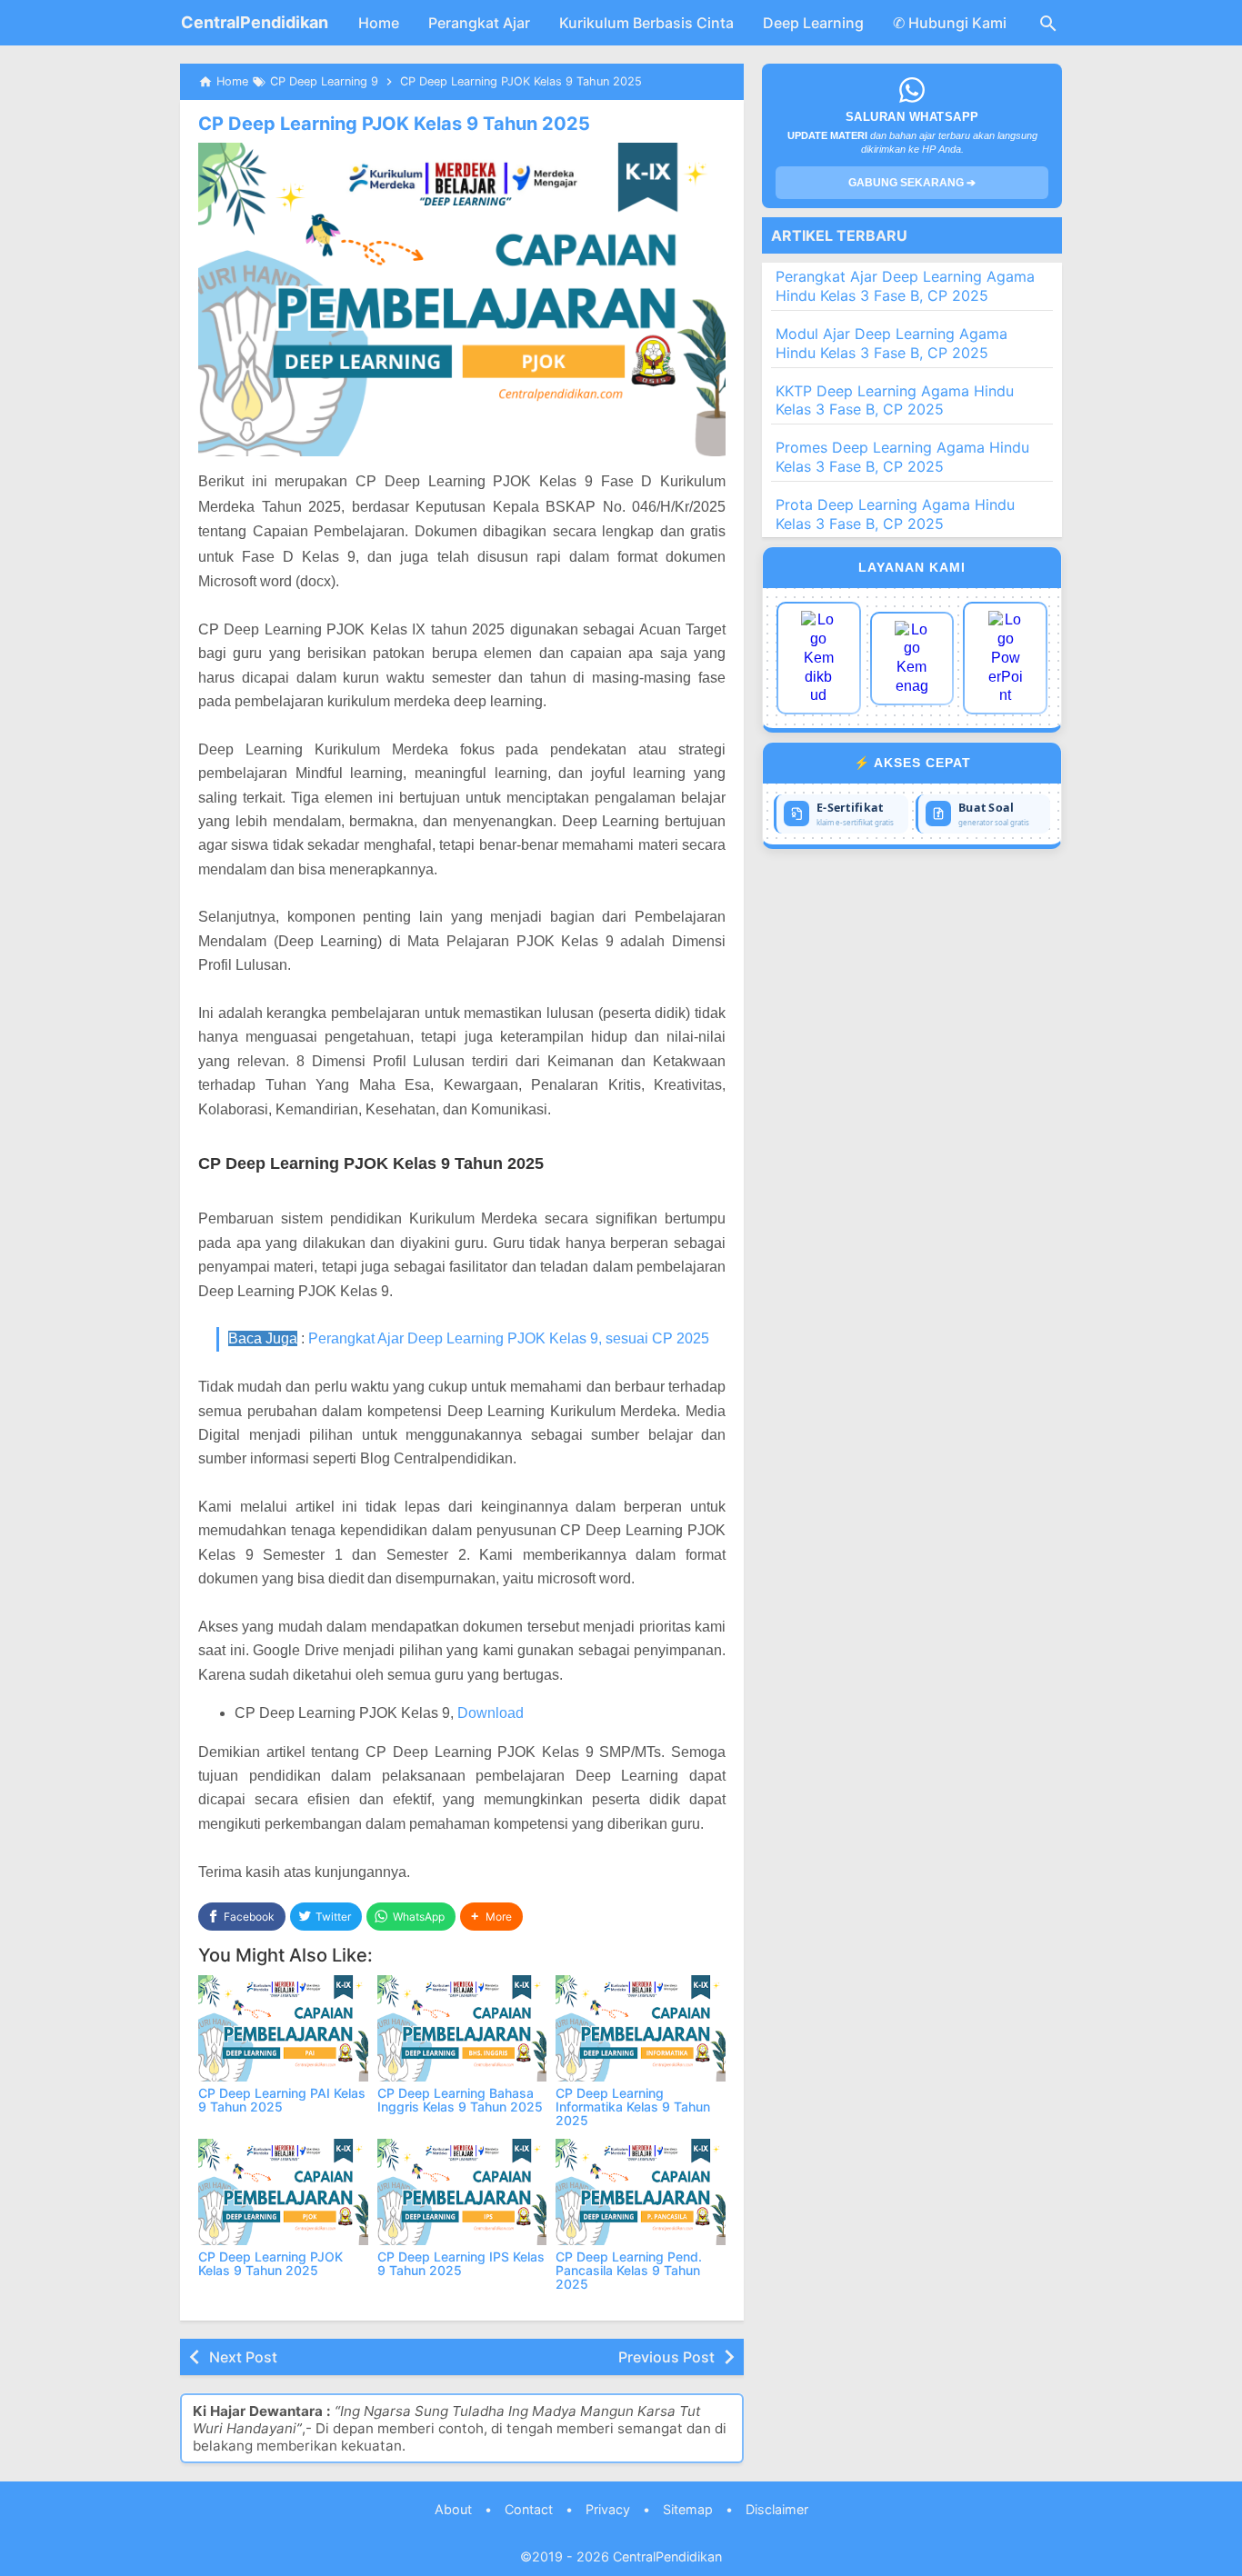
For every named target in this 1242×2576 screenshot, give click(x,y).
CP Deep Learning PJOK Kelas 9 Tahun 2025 (394, 124)
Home (379, 23)
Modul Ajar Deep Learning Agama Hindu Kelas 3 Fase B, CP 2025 (891, 343)
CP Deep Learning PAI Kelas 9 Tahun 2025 (282, 2100)
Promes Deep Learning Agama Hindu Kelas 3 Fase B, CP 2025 (902, 457)
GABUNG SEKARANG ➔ (912, 183)
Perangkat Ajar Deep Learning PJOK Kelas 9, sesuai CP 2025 (509, 1338)
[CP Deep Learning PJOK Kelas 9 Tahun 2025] (283, 2192)
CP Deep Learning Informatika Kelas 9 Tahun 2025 (633, 2107)
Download (491, 1713)
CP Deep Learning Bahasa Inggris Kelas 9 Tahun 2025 (460, 2100)
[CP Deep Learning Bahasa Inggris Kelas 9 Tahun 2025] (462, 2028)
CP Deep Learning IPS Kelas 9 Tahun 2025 (461, 2263)
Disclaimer (777, 2509)
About (453, 2509)
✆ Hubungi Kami (950, 23)
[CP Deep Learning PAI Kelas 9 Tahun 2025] (283, 2028)
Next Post (243, 2357)
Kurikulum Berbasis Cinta (646, 23)
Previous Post (666, 2357)
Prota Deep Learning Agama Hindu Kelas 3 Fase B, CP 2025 (895, 514)
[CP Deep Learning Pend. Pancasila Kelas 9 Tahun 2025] (641, 2192)
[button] (491, 1917)
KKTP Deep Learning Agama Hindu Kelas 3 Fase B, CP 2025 (895, 400)
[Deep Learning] (819, 658)
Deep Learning (813, 23)
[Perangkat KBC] (912, 659)
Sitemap (688, 2509)
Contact (529, 2509)
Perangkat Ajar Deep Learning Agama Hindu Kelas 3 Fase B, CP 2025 (905, 286)
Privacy (608, 2509)
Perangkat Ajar (479, 23)
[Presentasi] (1005, 658)
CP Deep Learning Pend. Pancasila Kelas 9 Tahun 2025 (629, 2271)
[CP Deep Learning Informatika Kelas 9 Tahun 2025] (641, 2028)
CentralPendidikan (255, 22)
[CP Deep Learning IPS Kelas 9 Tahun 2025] (462, 2192)
